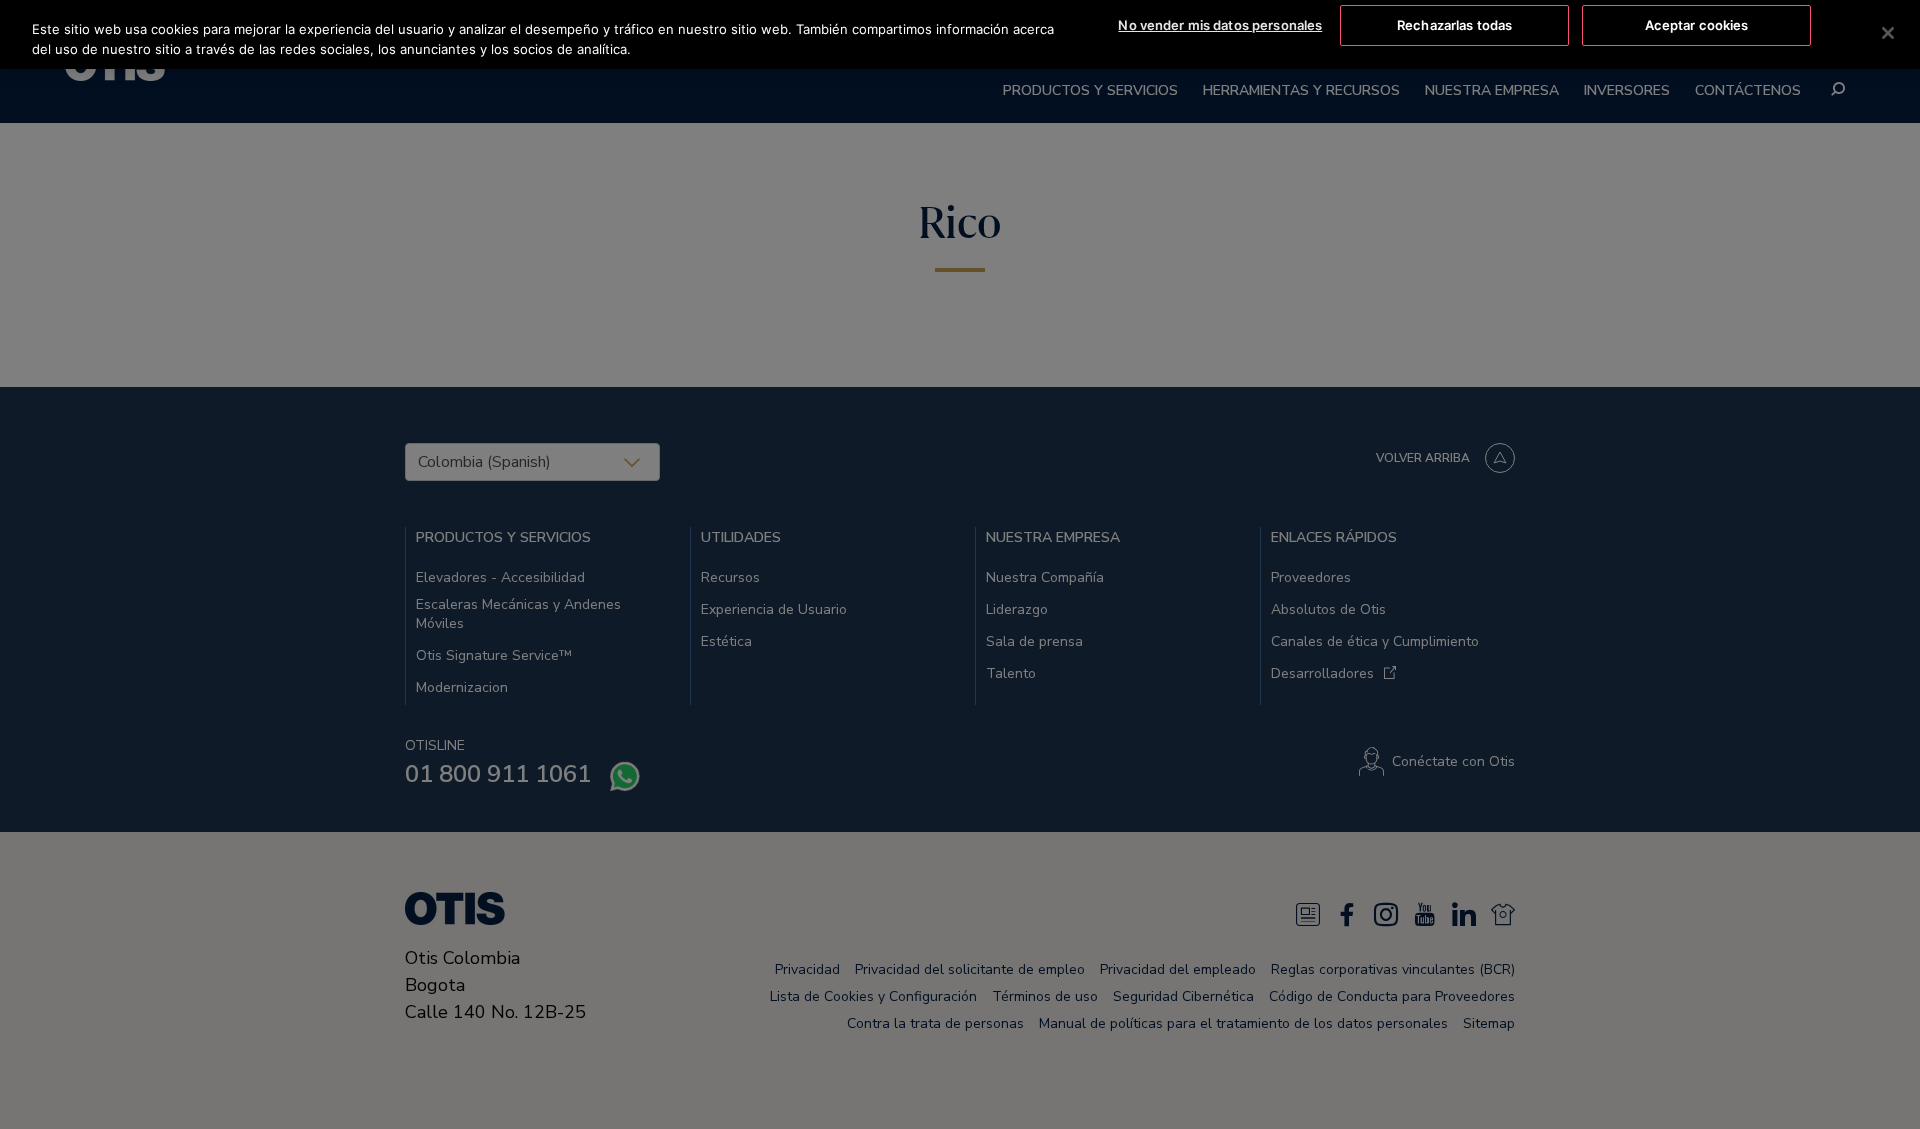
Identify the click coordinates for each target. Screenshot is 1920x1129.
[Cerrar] (1888, 33)
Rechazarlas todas (1454, 25)
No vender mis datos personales (1220, 25)
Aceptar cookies (1697, 25)
